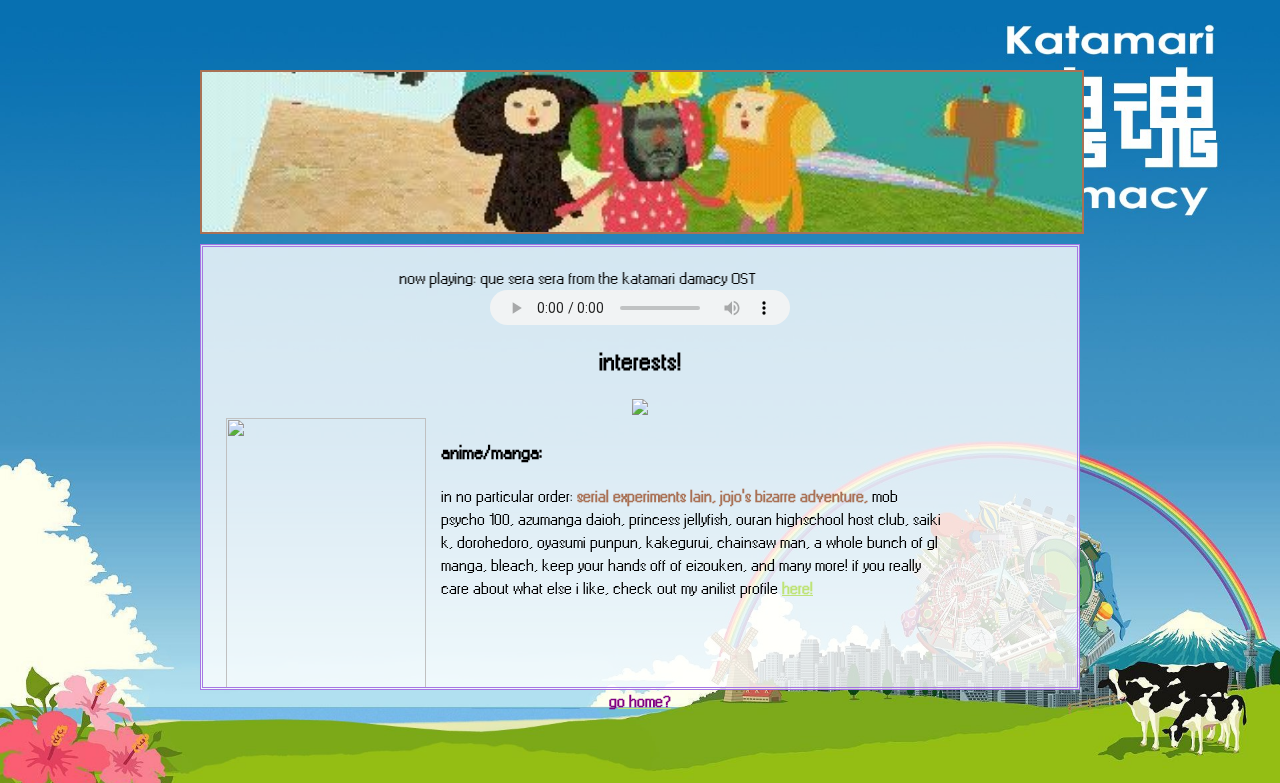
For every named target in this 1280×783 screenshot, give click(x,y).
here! (797, 588)
